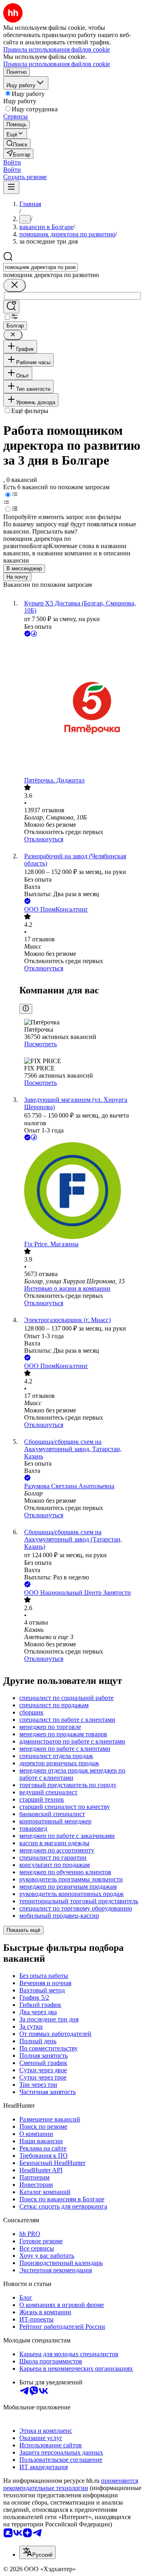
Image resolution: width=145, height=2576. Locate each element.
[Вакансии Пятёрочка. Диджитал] (81, 708)
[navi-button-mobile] (11, 187)
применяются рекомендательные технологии (71, 2484)
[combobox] (40, 267)
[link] (17, 144)
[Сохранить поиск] (11, 307)
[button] (12, 162)
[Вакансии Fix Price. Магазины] (81, 1191)
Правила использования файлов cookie (57, 64)
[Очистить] (14, 285)
